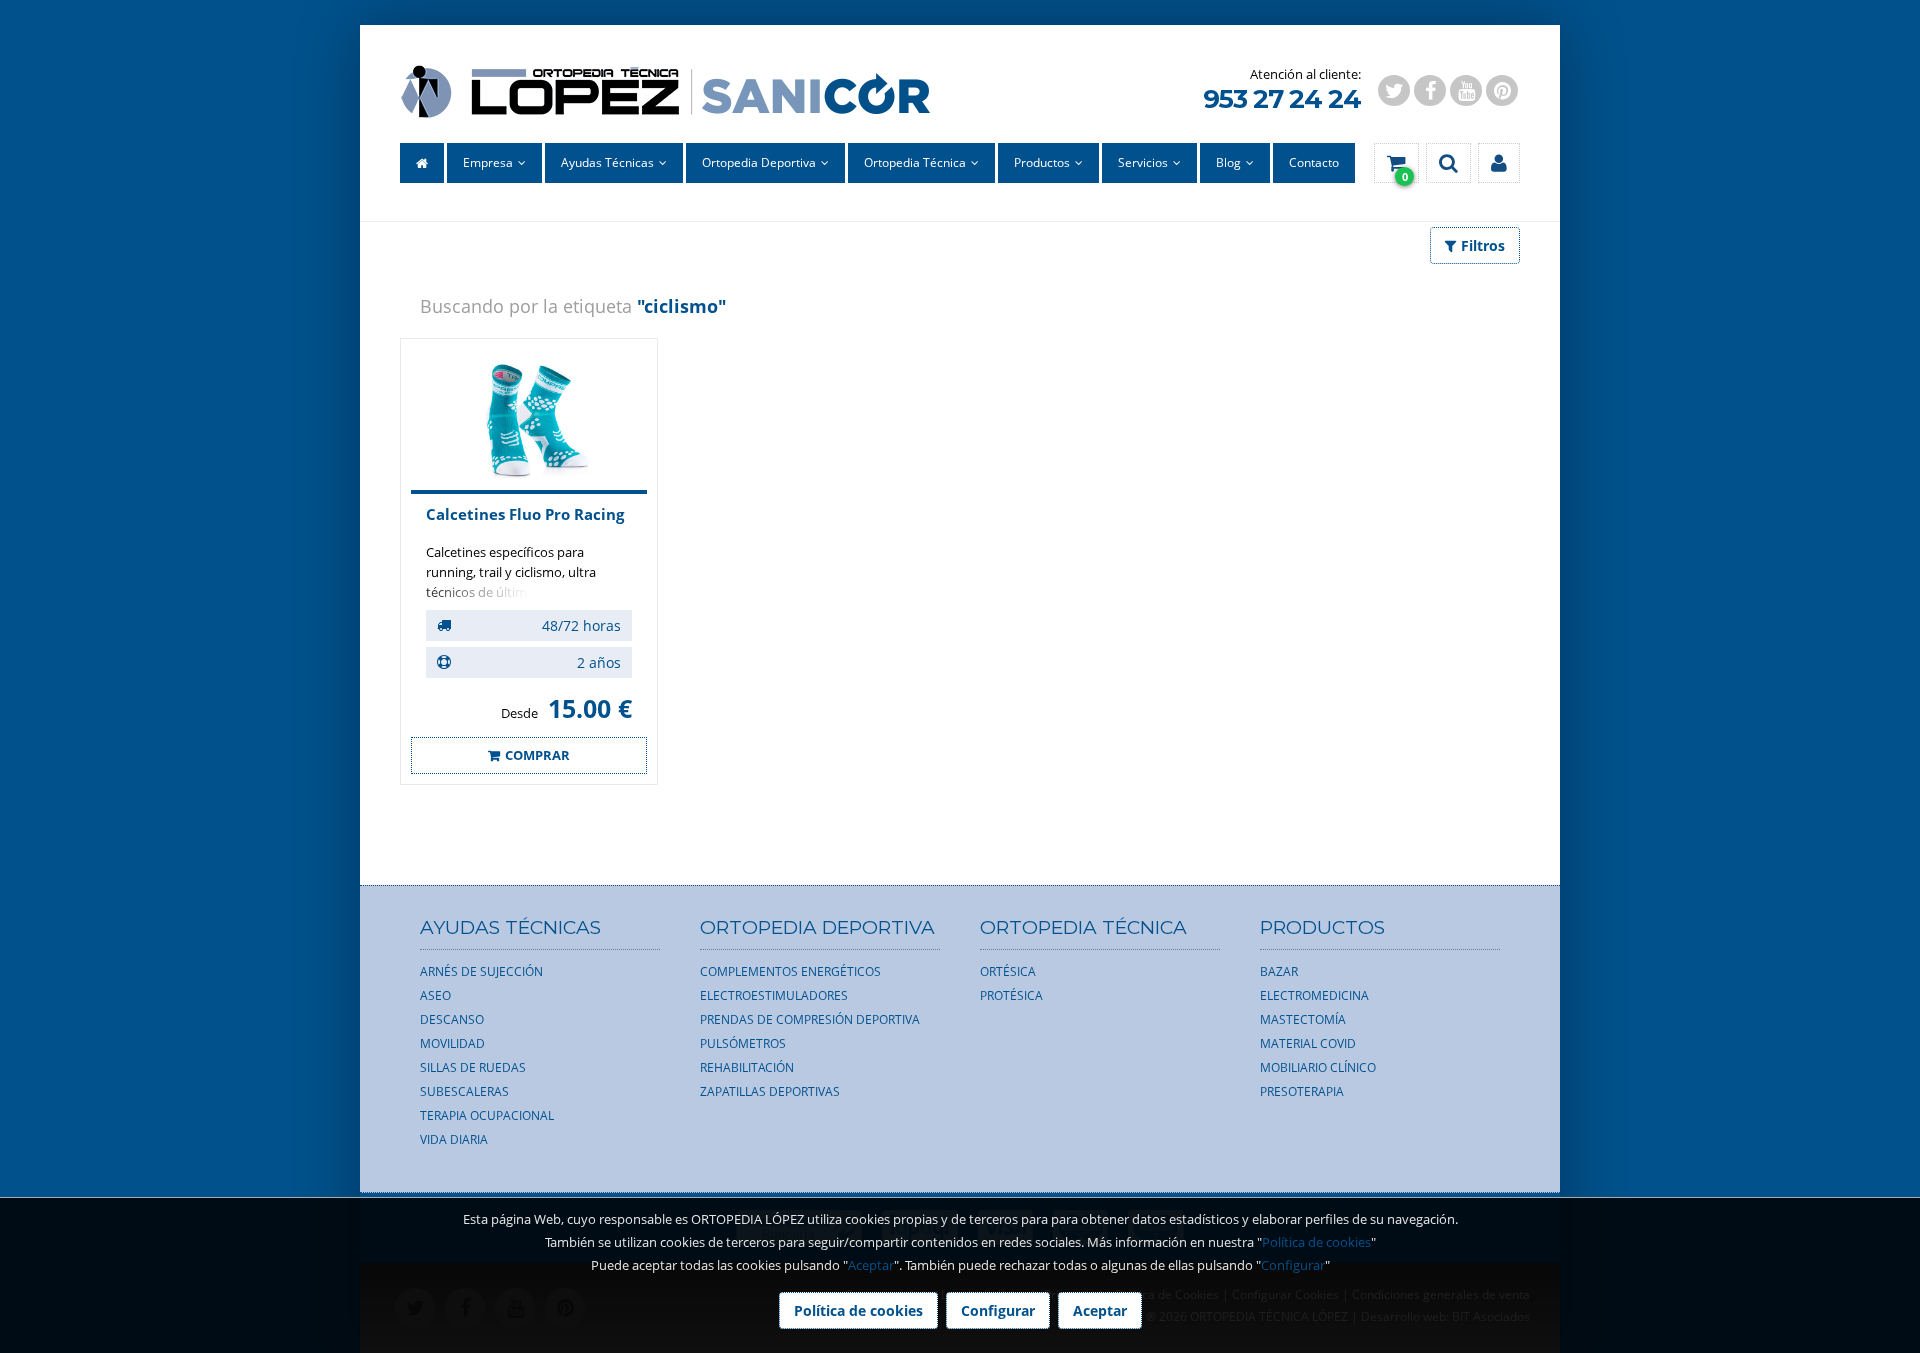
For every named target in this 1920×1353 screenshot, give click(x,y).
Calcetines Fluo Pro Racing (525, 514)
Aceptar (871, 1265)
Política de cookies (1316, 1242)
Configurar (1293, 1265)
